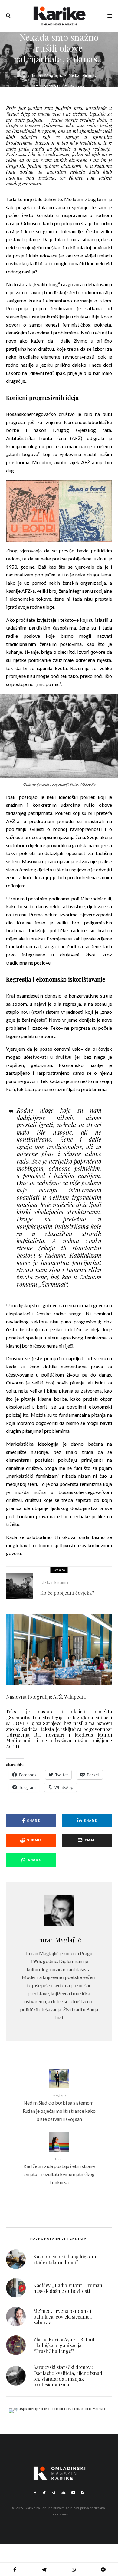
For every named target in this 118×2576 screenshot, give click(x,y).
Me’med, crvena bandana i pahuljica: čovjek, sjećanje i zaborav (62, 2317)
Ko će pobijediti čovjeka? (67, 1593)
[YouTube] (73, 2493)
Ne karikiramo (82, 75)
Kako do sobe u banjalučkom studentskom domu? (65, 2259)
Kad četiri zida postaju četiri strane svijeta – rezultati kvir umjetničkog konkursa (59, 2171)
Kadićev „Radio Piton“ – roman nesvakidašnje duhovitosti (68, 2288)
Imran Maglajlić (47, 75)
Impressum (59, 2514)
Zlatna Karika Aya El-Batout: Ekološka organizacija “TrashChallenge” (65, 2345)
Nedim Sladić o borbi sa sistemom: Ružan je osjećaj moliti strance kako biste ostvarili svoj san (59, 2107)
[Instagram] (53, 2493)
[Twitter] (44, 2493)
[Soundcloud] (63, 2493)
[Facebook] (35, 2493)
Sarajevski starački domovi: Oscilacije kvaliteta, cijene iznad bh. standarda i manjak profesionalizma (68, 2376)
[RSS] (82, 2493)
